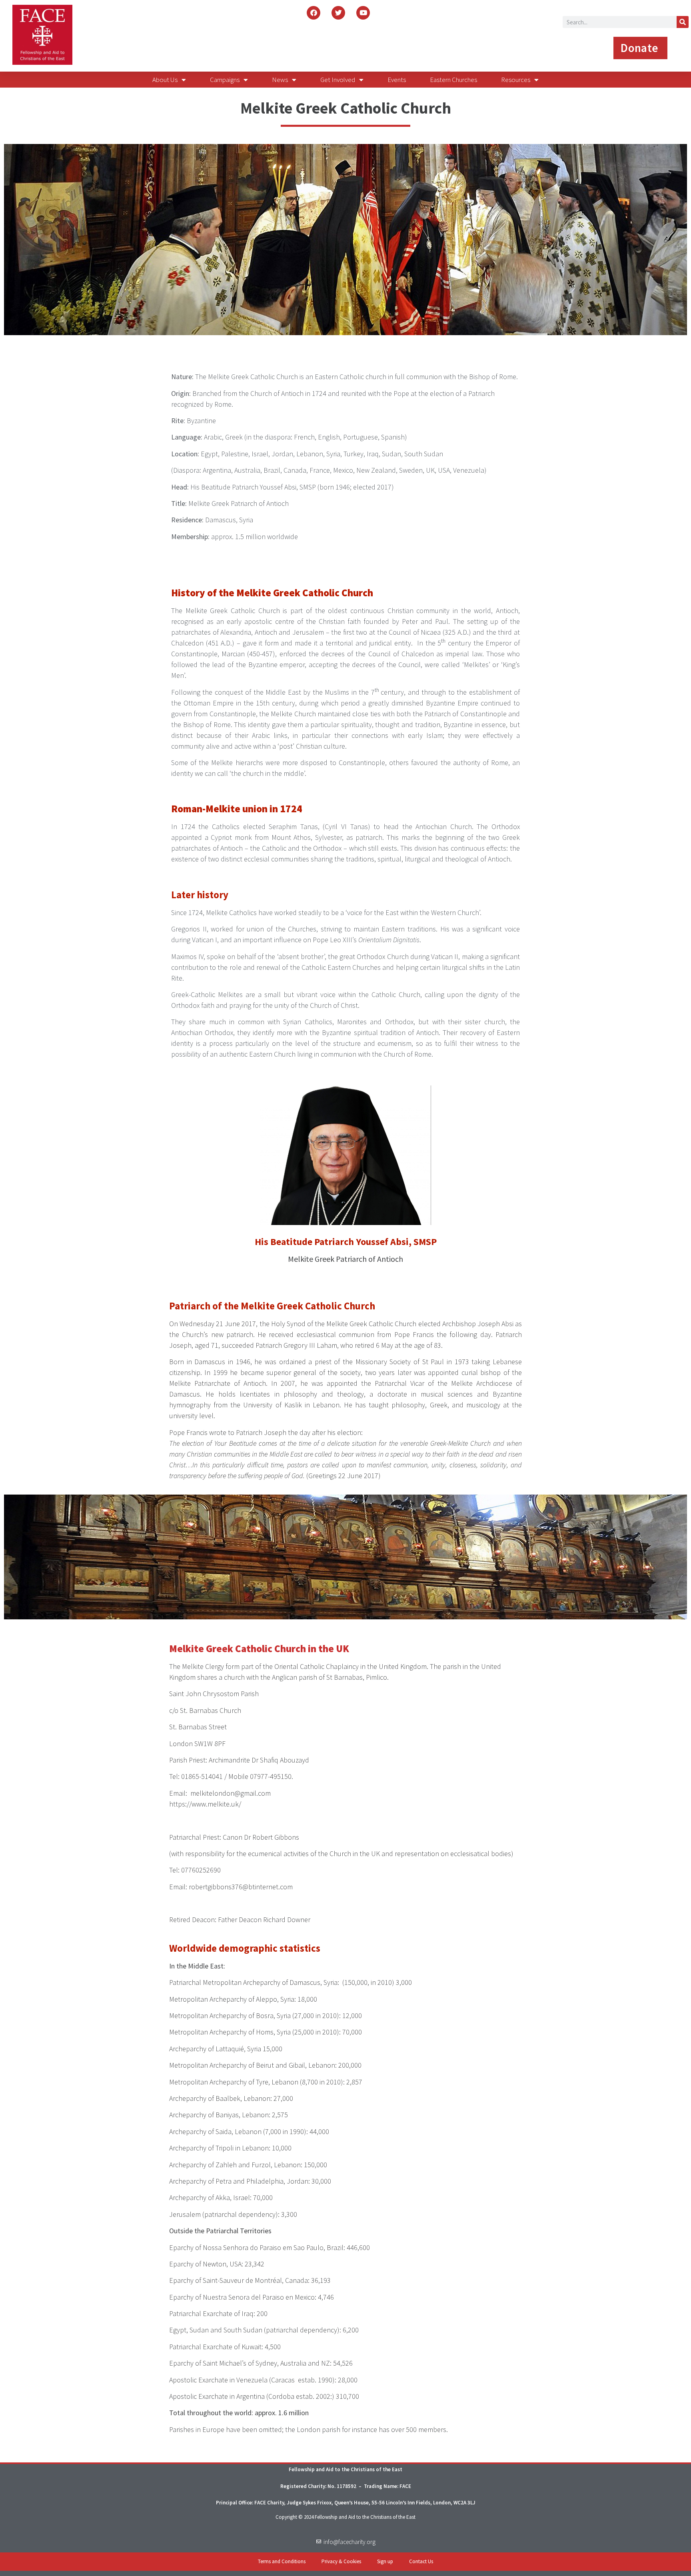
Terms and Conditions (282, 2561)
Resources (516, 80)
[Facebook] (314, 13)
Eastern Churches (453, 80)
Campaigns (225, 80)
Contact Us (421, 2561)
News (280, 80)
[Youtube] (363, 13)
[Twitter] (338, 13)
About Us (165, 80)
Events (397, 80)
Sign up (385, 2561)
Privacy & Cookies (341, 2561)
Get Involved (338, 80)
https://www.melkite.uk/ (205, 1804)
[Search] (683, 22)
